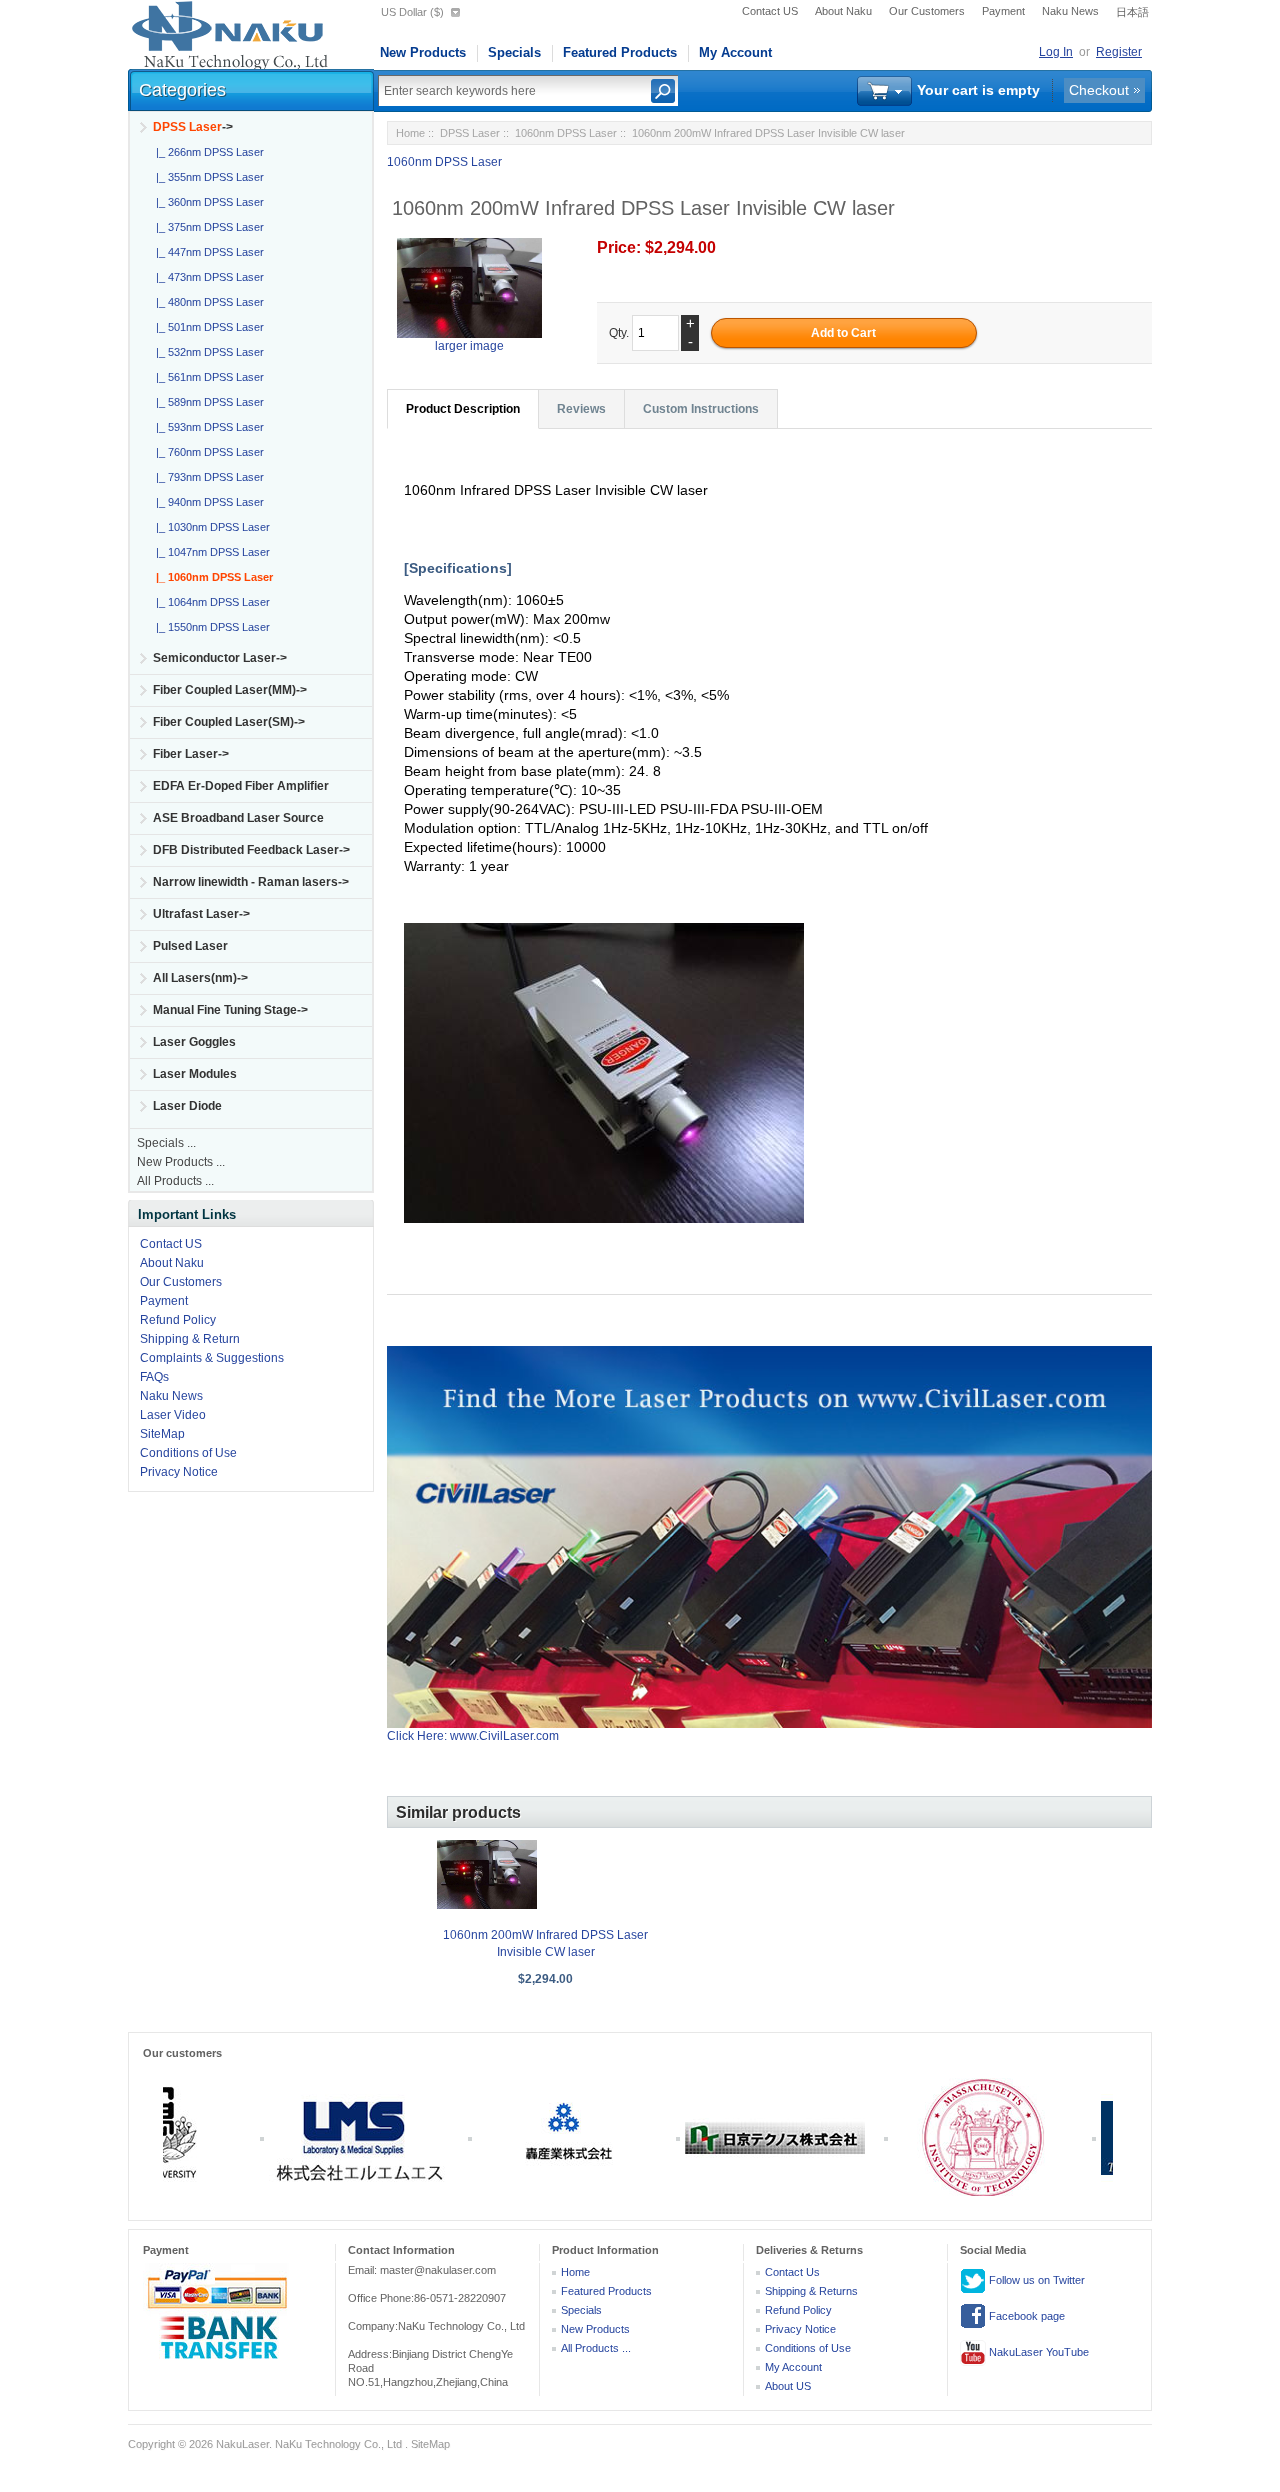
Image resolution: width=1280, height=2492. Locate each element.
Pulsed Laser (190, 946)
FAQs (154, 1377)
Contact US (770, 11)
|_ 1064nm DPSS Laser (210, 602)
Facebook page (1025, 2316)
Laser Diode (187, 1106)
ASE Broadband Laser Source (238, 818)
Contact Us (792, 2272)
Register (1119, 52)
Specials (514, 52)
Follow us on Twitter (1035, 2280)
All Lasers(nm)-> (200, 978)
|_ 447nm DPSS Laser (207, 252)
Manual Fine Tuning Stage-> (230, 1010)
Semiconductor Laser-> (220, 658)
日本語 (1132, 12)
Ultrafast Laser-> (201, 914)
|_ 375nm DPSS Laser (207, 227)
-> (193, 127)
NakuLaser (242, 2444)
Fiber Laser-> (191, 754)
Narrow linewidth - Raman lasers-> (251, 882)
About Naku (843, 11)
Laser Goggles (194, 1042)
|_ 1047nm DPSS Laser (210, 552)
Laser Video (173, 1415)
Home (410, 133)
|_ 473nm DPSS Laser (207, 277)
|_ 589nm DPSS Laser (207, 402)
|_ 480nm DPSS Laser (207, 302)
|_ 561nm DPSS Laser (207, 377)
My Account (735, 52)
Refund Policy (178, 1320)
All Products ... (175, 1181)
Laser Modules (195, 1074)
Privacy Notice (179, 1472)
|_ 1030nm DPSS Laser (210, 527)
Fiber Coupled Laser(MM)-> (230, 690)
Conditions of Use (188, 1453)
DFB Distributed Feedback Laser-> (251, 850)
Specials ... (166, 1143)
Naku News (1070, 11)
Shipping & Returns (811, 2291)
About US (788, 2386)
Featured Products (620, 52)
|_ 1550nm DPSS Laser (210, 627)
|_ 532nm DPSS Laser (207, 352)
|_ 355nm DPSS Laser (207, 177)
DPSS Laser (470, 133)
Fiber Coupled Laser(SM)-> (229, 722)
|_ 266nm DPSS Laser (207, 152)
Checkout (1099, 90)
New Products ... (181, 1162)
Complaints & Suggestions (212, 1358)
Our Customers (927, 11)
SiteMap (162, 1434)
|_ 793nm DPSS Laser (207, 477)
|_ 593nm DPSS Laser (207, 427)
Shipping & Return (190, 1339)
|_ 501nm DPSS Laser (207, 327)
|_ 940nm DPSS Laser (207, 502)
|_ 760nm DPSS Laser (207, 452)
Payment (1003, 11)
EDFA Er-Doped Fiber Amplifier (241, 786)
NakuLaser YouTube (1037, 2352)
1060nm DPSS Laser (566, 133)
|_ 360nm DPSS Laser (207, 202)
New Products (423, 52)
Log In (1056, 52)
